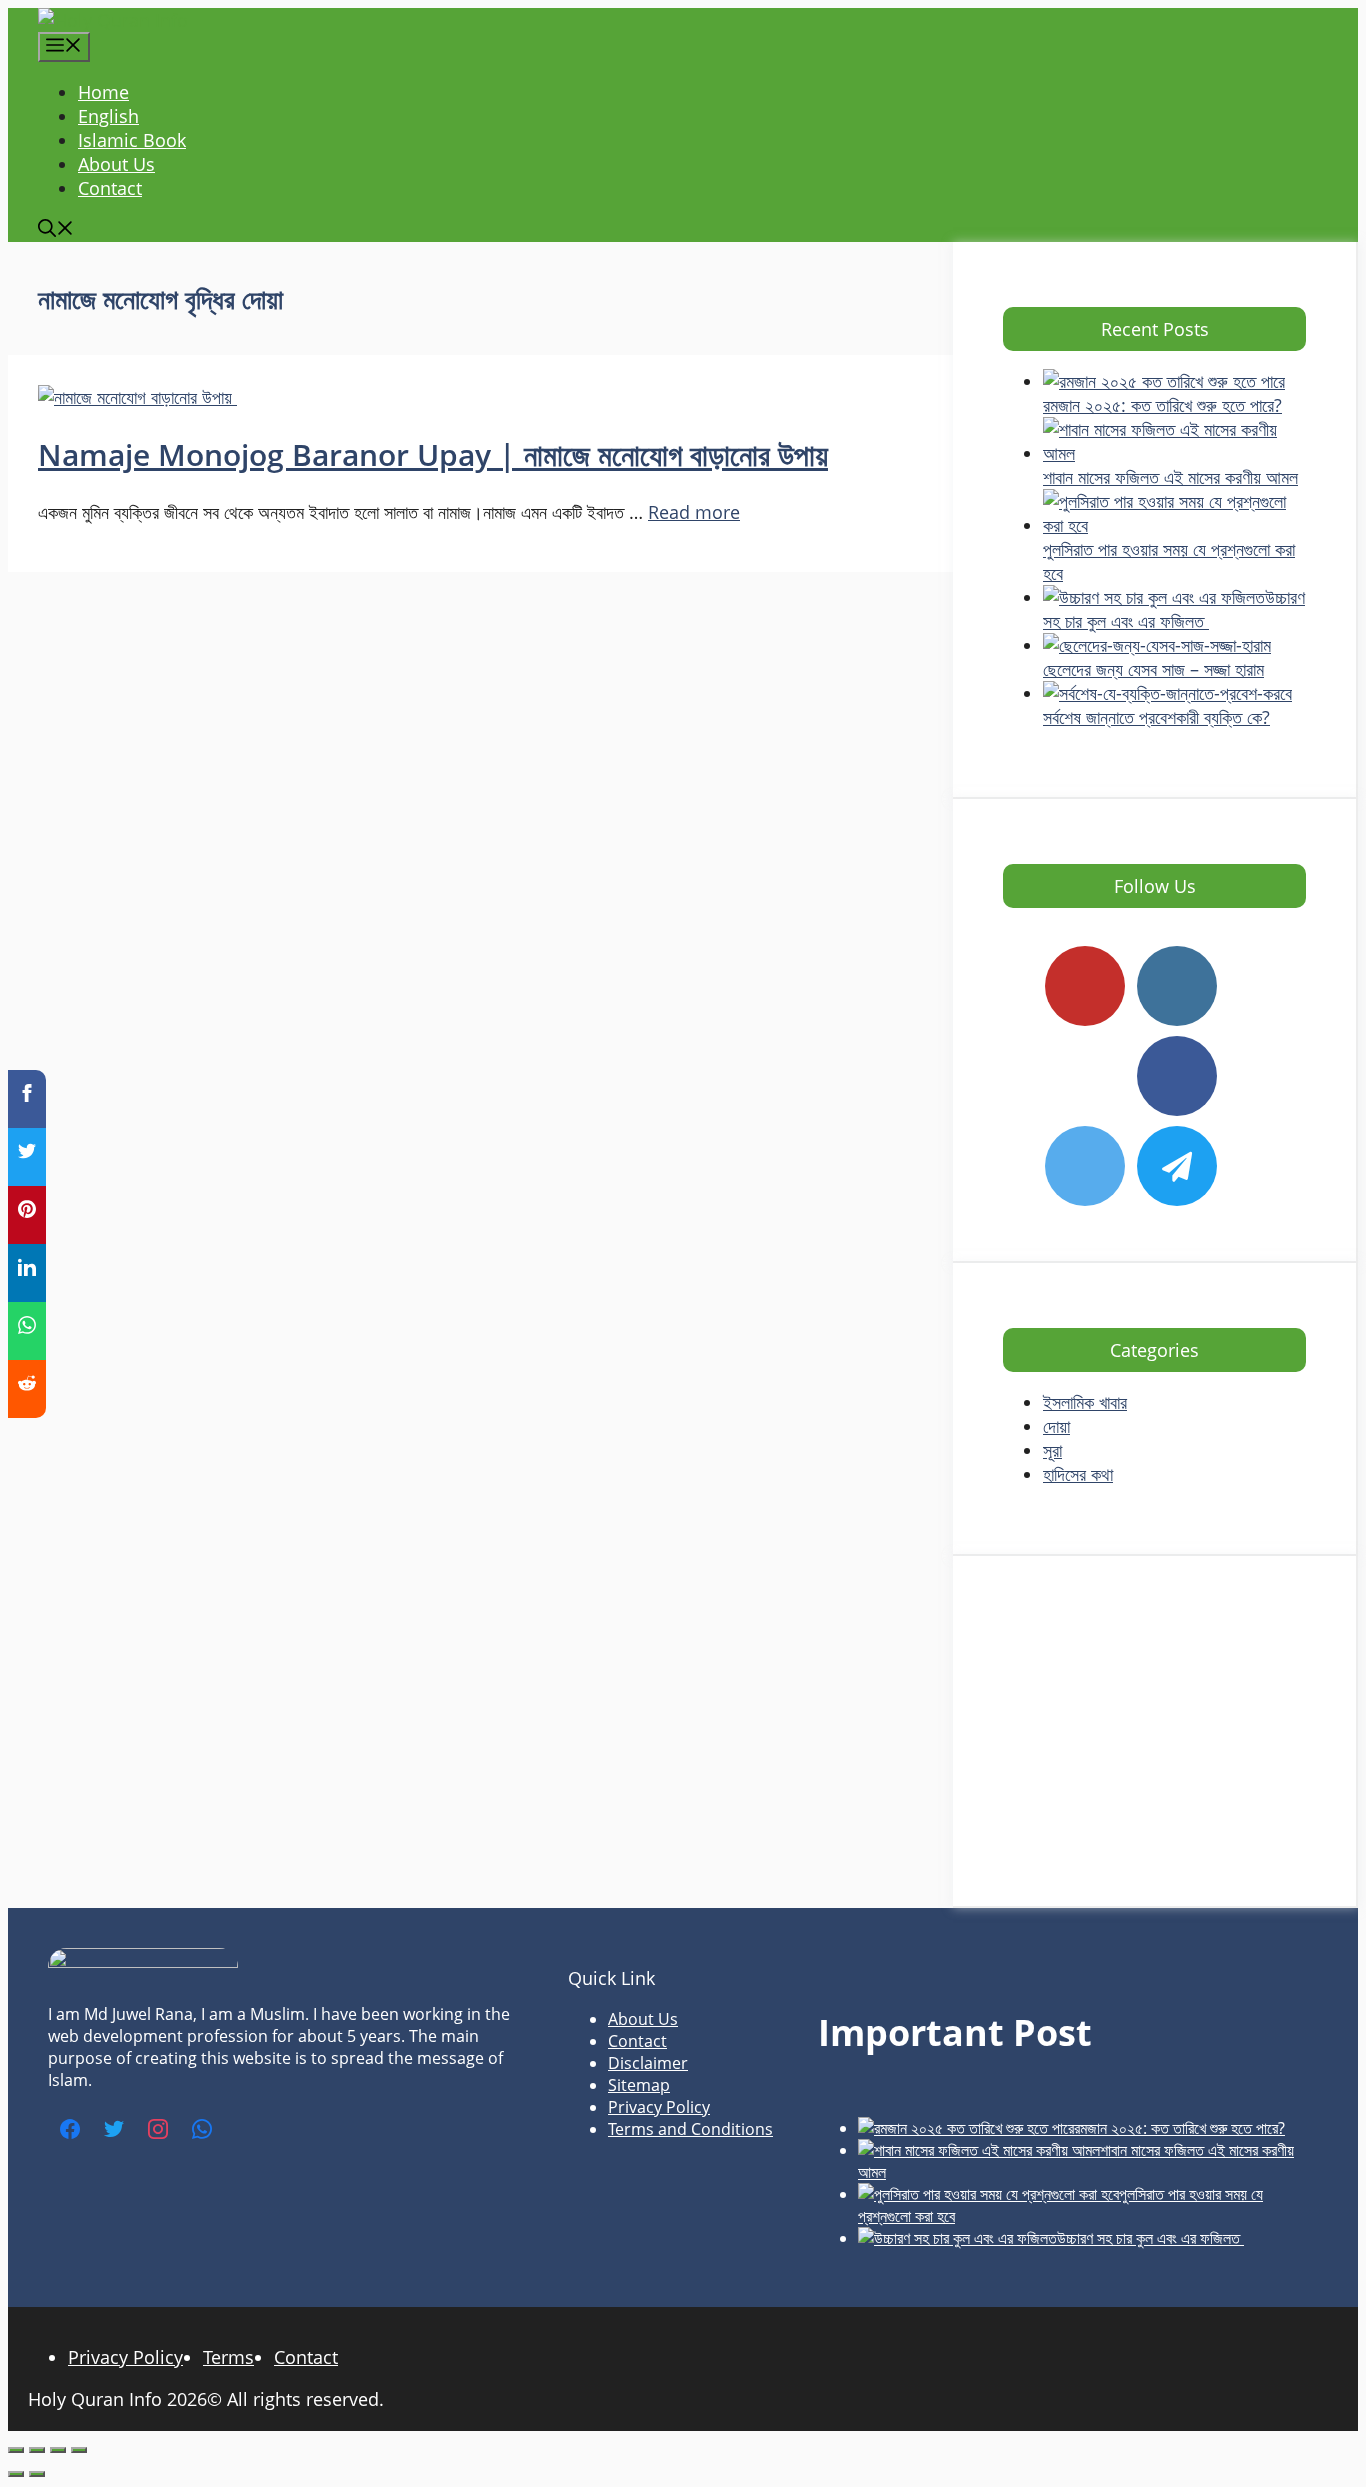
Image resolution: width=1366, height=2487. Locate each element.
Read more (694, 512)
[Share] (58, 2450)
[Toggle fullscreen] (37, 2450)
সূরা (1052, 1450)
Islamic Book (132, 140)
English (108, 116)
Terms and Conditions (690, 2129)
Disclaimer (648, 2063)
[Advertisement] (1154, 1731)
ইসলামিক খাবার (1085, 1402)
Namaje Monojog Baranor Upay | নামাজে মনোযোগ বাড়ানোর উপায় (433, 454)
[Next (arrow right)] (37, 2474)
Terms (228, 2357)
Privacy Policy (659, 2107)
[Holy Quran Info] (113, 20)
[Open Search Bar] (56, 230)
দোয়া (1056, 1426)
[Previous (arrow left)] (16, 2474)
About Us (116, 164)
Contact (110, 188)
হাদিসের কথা (1078, 1474)
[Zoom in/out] (16, 2450)
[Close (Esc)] (79, 2450)
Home (103, 92)
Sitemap (639, 2085)
